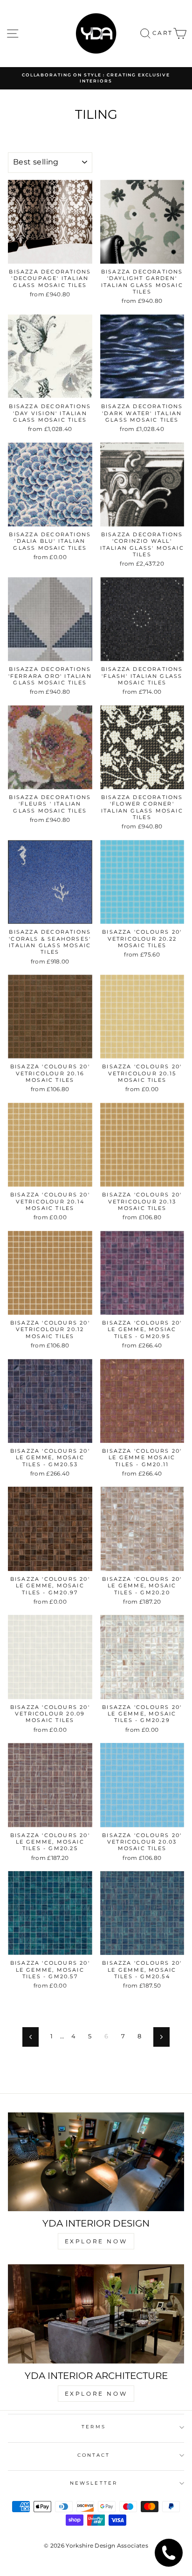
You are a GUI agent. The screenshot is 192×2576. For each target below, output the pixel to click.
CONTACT (94, 2455)
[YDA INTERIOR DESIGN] (96, 2162)
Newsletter (94, 2483)
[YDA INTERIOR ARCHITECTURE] (96, 2314)
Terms (93, 2427)
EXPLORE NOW (96, 2241)
